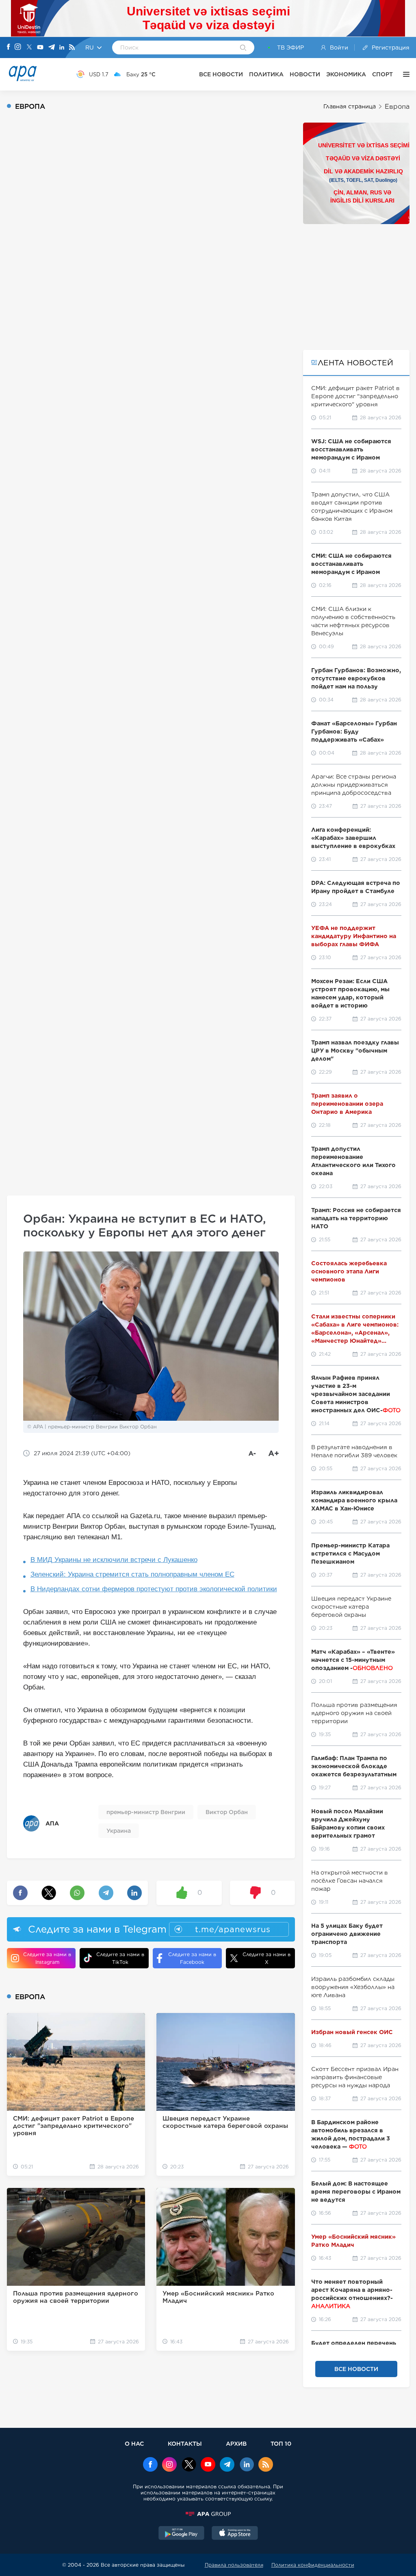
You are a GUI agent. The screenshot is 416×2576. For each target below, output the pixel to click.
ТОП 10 (281, 2443)
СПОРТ (382, 74)
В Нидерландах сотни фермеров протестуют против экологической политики (154, 1589)
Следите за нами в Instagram (47, 1958)
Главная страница (350, 106)
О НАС (134, 2443)
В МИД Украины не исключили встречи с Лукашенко (114, 1560)
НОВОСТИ (305, 74)
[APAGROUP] (208, 2514)
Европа (397, 107)
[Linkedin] (62, 48)
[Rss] (72, 48)
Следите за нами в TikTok (120, 1958)
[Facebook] (9, 47)
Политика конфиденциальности (313, 2565)
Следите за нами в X (266, 1958)
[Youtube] (40, 48)
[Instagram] (18, 47)
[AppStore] (235, 2534)
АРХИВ (236, 2443)
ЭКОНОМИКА (346, 74)
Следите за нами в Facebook (192, 1958)
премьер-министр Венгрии (146, 1812)
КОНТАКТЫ (185, 2443)
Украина (119, 1831)
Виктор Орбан (227, 1812)
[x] (189, 2465)
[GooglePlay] (182, 2534)
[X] (29, 48)
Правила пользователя (234, 2565)
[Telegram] (52, 48)
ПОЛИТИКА (266, 74)
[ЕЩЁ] (404, 74)
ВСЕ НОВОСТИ (221, 74)
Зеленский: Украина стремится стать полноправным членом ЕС (132, 1574)
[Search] (243, 48)
